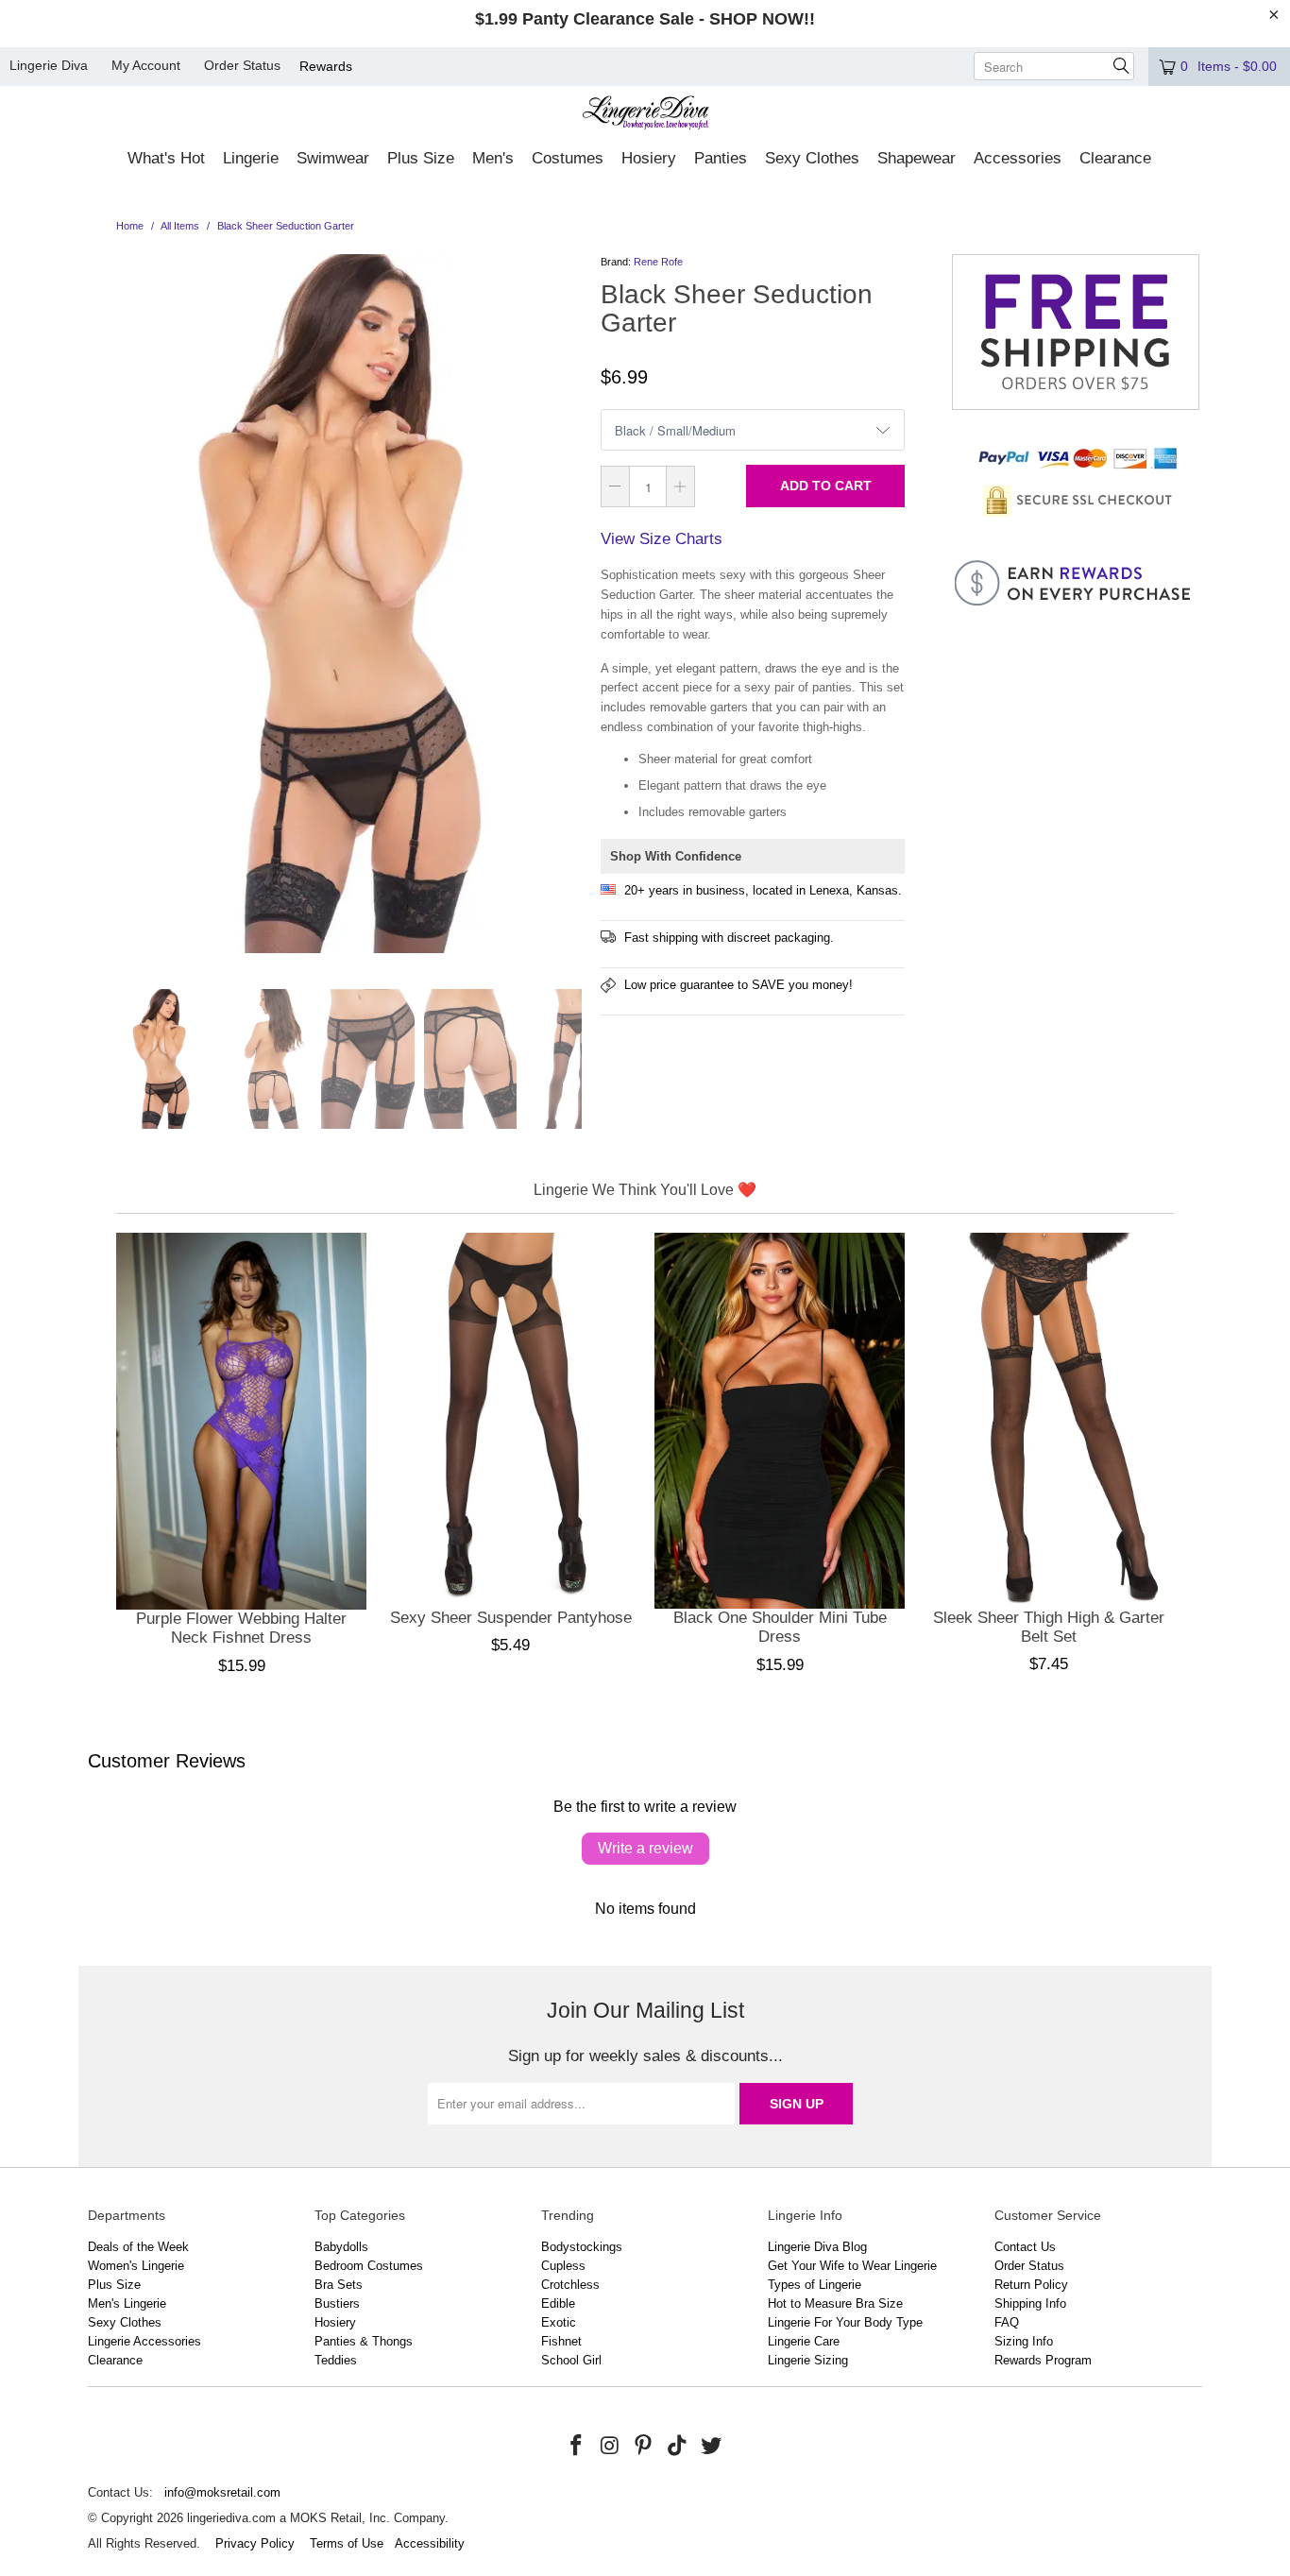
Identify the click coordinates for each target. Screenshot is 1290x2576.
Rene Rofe (658, 262)
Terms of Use (347, 2543)
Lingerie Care (804, 2341)
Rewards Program (1043, 2360)
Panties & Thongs (364, 2341)
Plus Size (114, 2285)
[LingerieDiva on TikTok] (678, 2447)
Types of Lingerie (815, 2285)
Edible (558, 2303)
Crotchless (570, 2285)
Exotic (559, 2322)
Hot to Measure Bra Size (835, 2303)
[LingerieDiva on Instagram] (610, 2447)
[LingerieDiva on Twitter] (711, 2447)
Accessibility (430, 2543)
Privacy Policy (255, 2543)
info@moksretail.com (222, 2492)
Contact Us (1025, 2247)
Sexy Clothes (125, 2322)
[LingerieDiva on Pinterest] (644, 2447)
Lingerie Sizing (808, 2360)
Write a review (645, 1848)
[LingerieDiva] (645, 115)
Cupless (563, 2266)
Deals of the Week (138, 2247)
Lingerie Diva (49, 65)
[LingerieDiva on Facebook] (577, 2447)
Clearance (115, 2360)
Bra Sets (339, 2285)
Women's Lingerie (136, 2266)
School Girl (571, 2360)
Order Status (242, 65)
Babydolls (341, 2247)
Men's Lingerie (127, 2303)
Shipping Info (1030, 2303)
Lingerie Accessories (144, 2341)
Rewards (326, 66)
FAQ (1007, 2322)
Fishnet (561, 2341)
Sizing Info (1024, 2341)
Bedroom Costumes (369, 2266)
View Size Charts (662, 539)
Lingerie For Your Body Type (845, 2322)
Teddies (336, 2360)
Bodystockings (582, 2247)
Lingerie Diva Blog (817, 2247)
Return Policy (1031, 2285)
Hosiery (335, 2322)
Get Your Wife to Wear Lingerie (852, 2266)
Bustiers (337, 2303)
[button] (166, 160)
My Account (146, 65)
